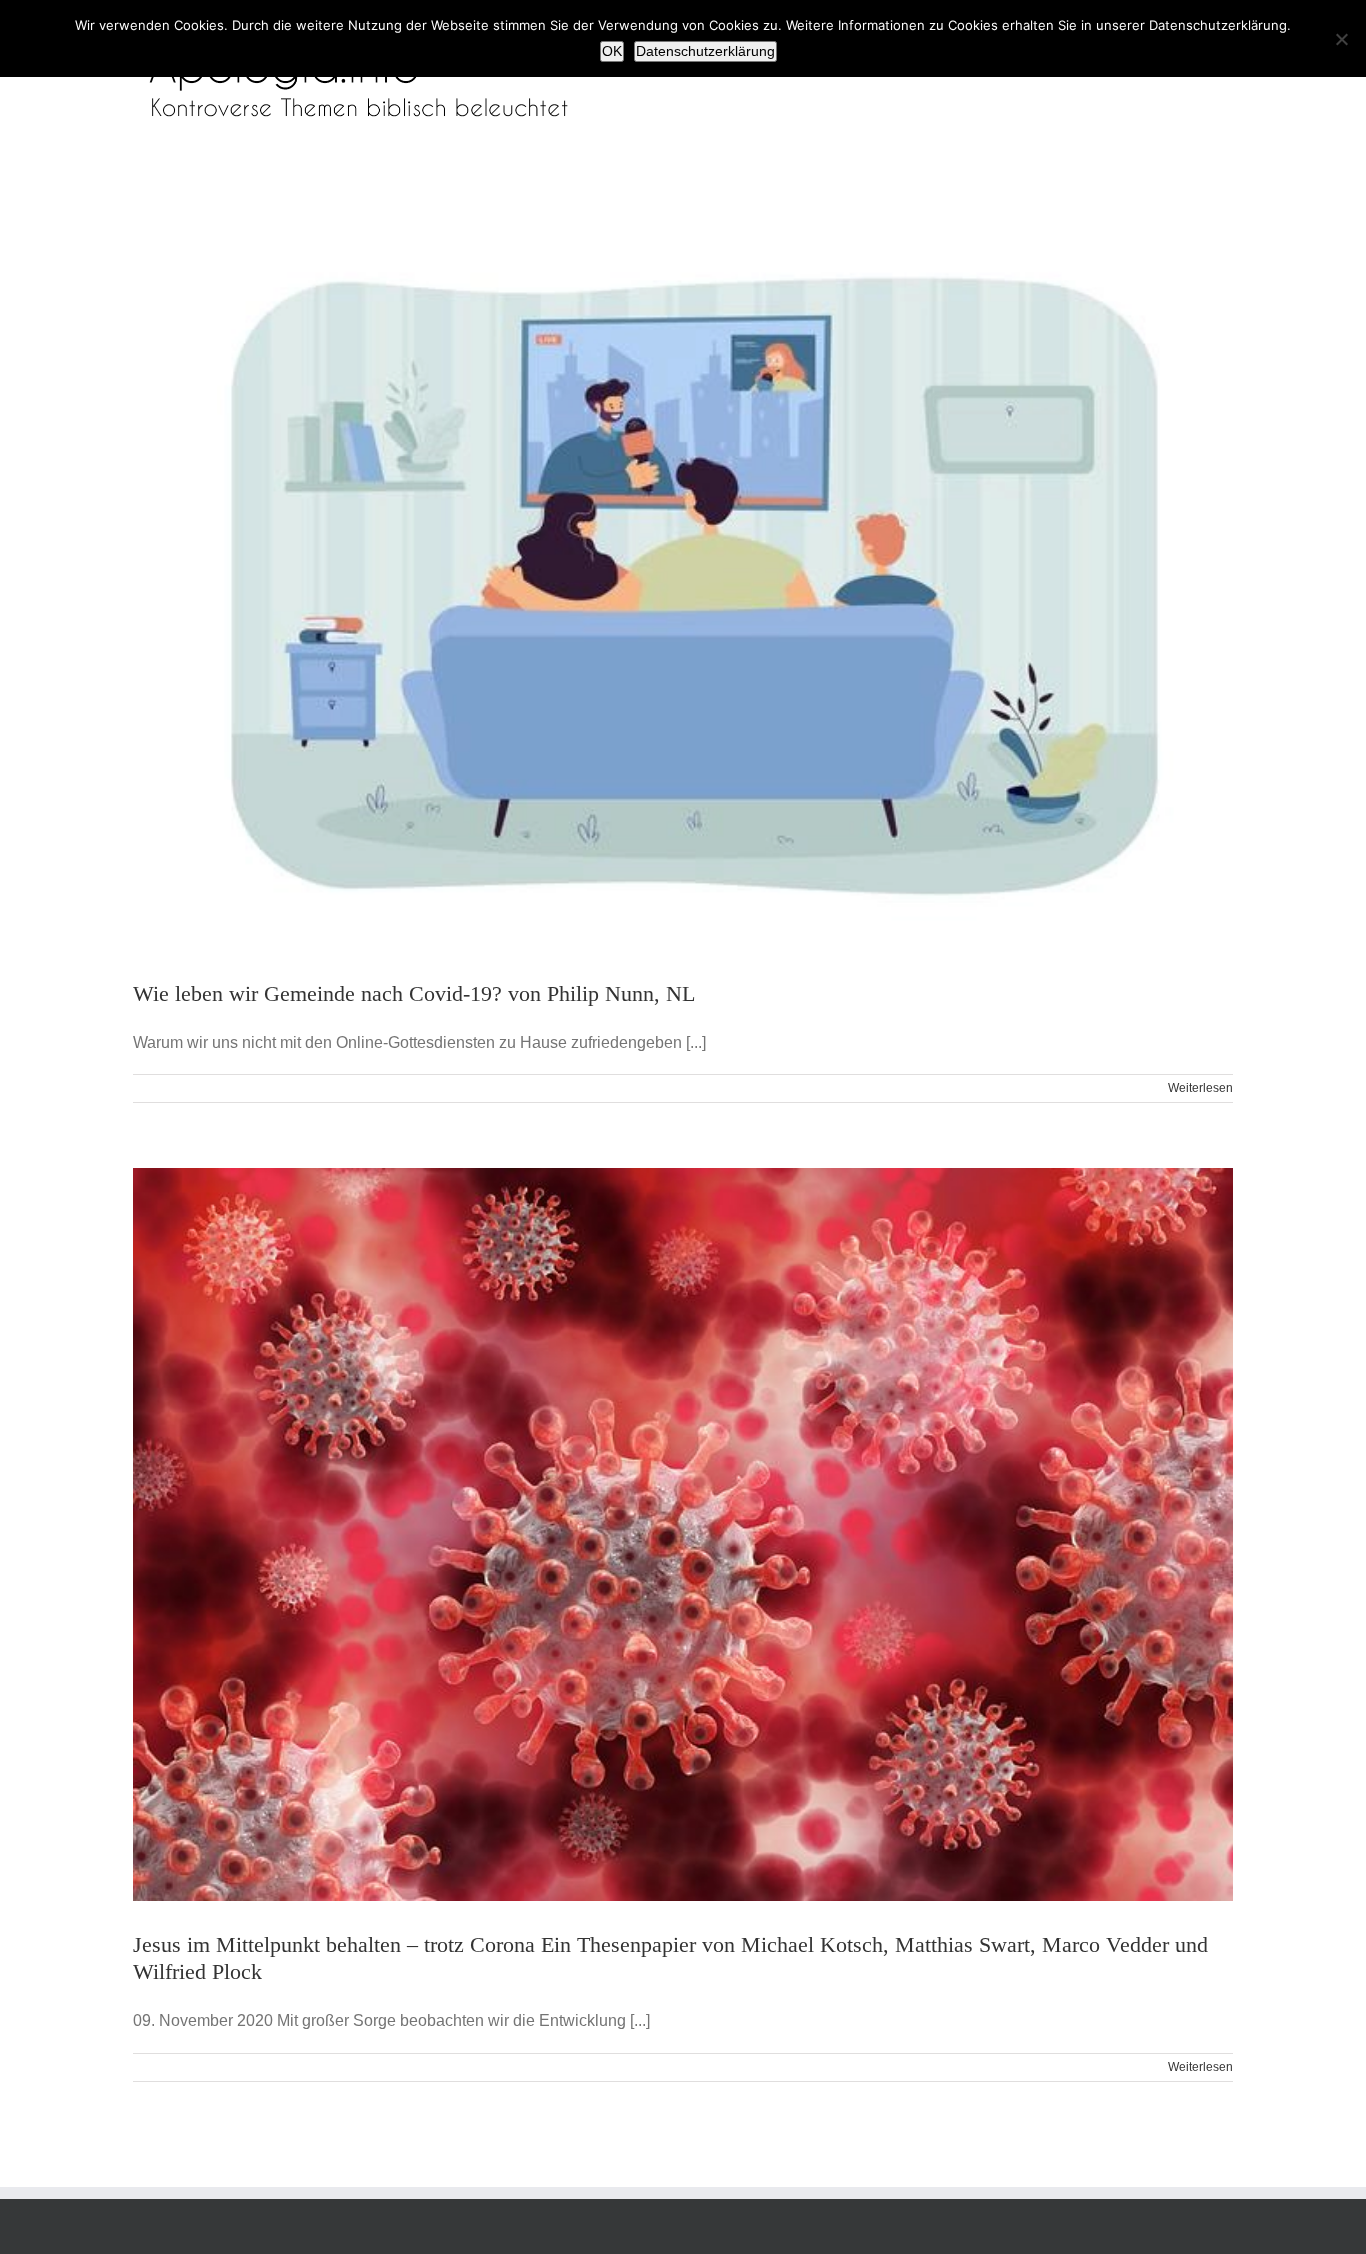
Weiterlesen (1200, 1088)
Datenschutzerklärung (705, 51)
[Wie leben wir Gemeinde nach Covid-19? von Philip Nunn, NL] (683, 583)
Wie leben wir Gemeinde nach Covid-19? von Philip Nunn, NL (414, 993)
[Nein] (1341, 39)
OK (612, 51)
